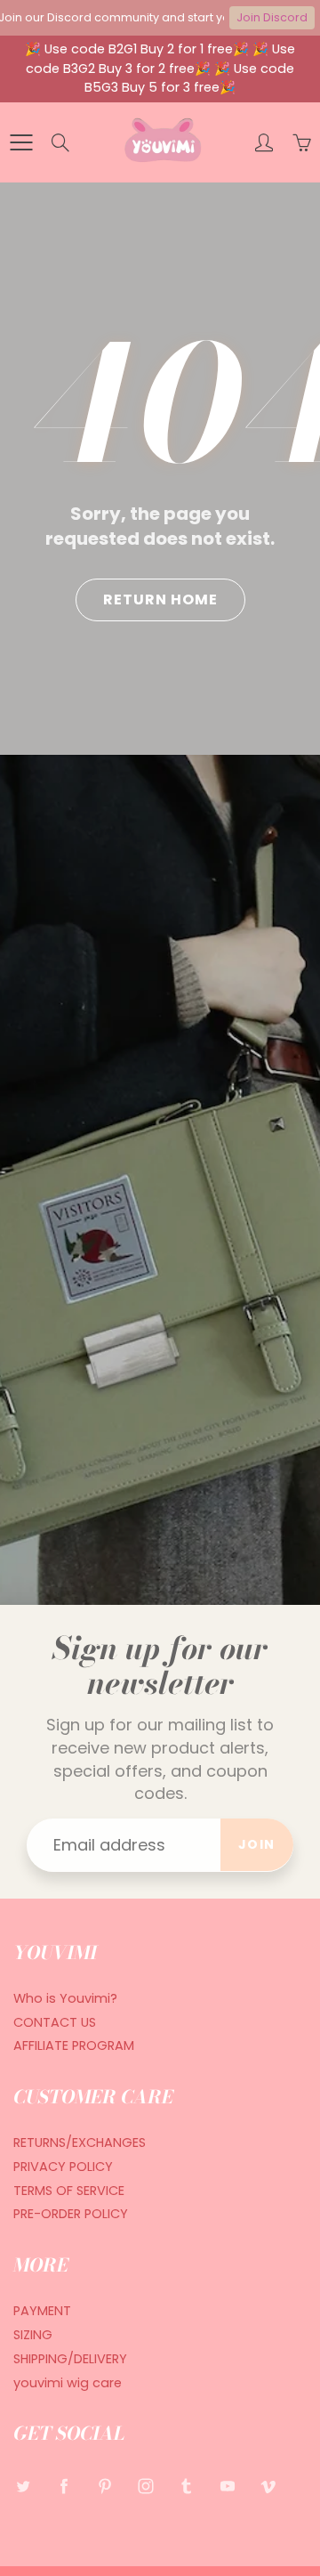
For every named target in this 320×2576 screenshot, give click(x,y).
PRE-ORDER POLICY (71, 2214)
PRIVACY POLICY (63, 2167)
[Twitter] (23, 2487)
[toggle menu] (21, 142)
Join (257, 1844)
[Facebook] (64, 2487)
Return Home (160, 599)
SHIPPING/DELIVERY (70, 2359)
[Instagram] (145, 2487)
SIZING (33, 2335)
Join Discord (272, 17)
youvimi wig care (68, 2383)
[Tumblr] (186, 2487)
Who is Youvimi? (65, 1998)
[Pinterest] (104, 2487)
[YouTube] (227, 2487)
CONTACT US (55, 2022)
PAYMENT (42, 2311)
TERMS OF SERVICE (69, 2191)
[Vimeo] (268, 2487)
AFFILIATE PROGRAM (74, 2045)
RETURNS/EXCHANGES (80, 2143)
